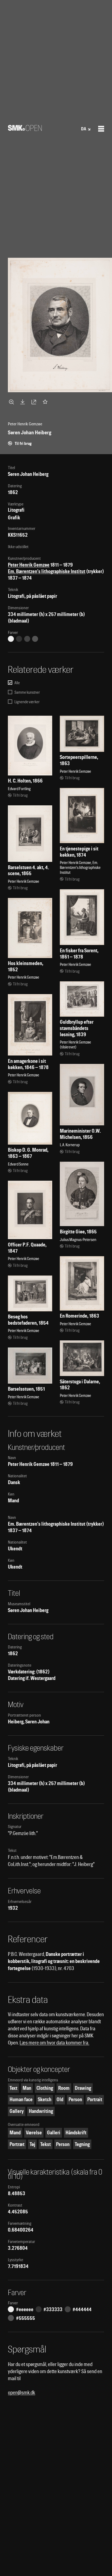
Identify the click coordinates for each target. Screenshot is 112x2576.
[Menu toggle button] (101, 129)
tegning (82, 2144)
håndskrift (76, 2133)
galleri (54, 2133)
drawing (83, 2088)
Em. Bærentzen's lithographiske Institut (47, 571)
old (60, 2099)
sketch (45, 2099)
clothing (45, 2088)
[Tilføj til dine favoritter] (46, 402)
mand (15, 2133)
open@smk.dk (21, 2393)
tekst (46, 2144)
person (75, 2099)
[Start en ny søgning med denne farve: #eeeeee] (11, 639)
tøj (32, 2144)
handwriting (41, 2111)
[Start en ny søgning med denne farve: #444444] (27, 639)
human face (21, 2099)
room (64, 2088)
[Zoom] (12, 402)
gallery (17, 2111)
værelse (34, 2133)
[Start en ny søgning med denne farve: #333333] (19, 639)
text (13, 2088)
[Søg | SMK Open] (25, 129)
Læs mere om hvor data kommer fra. (54, 2043)
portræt (17, 2144)
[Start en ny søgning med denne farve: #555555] (35, 639)
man (27, 2088)
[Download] (24, 402)
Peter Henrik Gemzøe (29, 565)
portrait (95, 2099)
